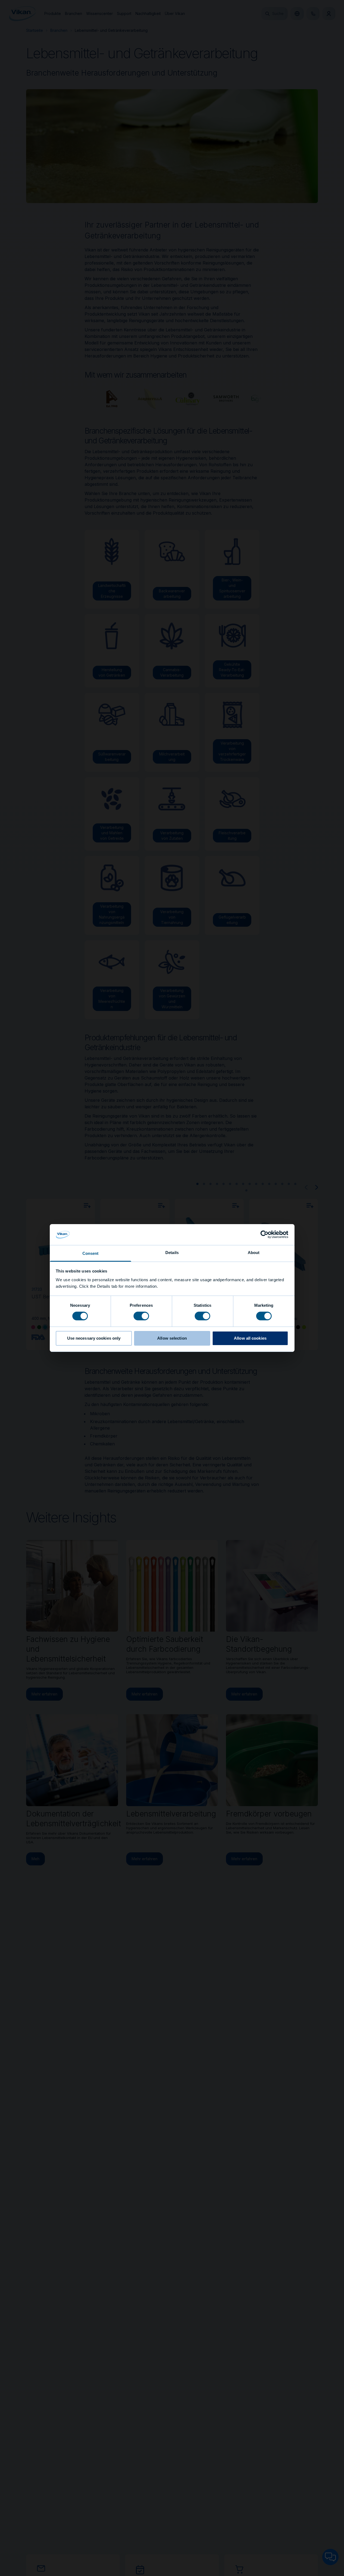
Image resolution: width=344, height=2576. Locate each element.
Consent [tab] (91, 1253)
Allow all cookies (250, 1338)
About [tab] (254, 1253)
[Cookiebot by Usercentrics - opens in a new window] (264, 1234)
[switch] (141, 1316)
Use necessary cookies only (94, 1338)
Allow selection (172, 1338)
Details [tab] (172, 1253)
